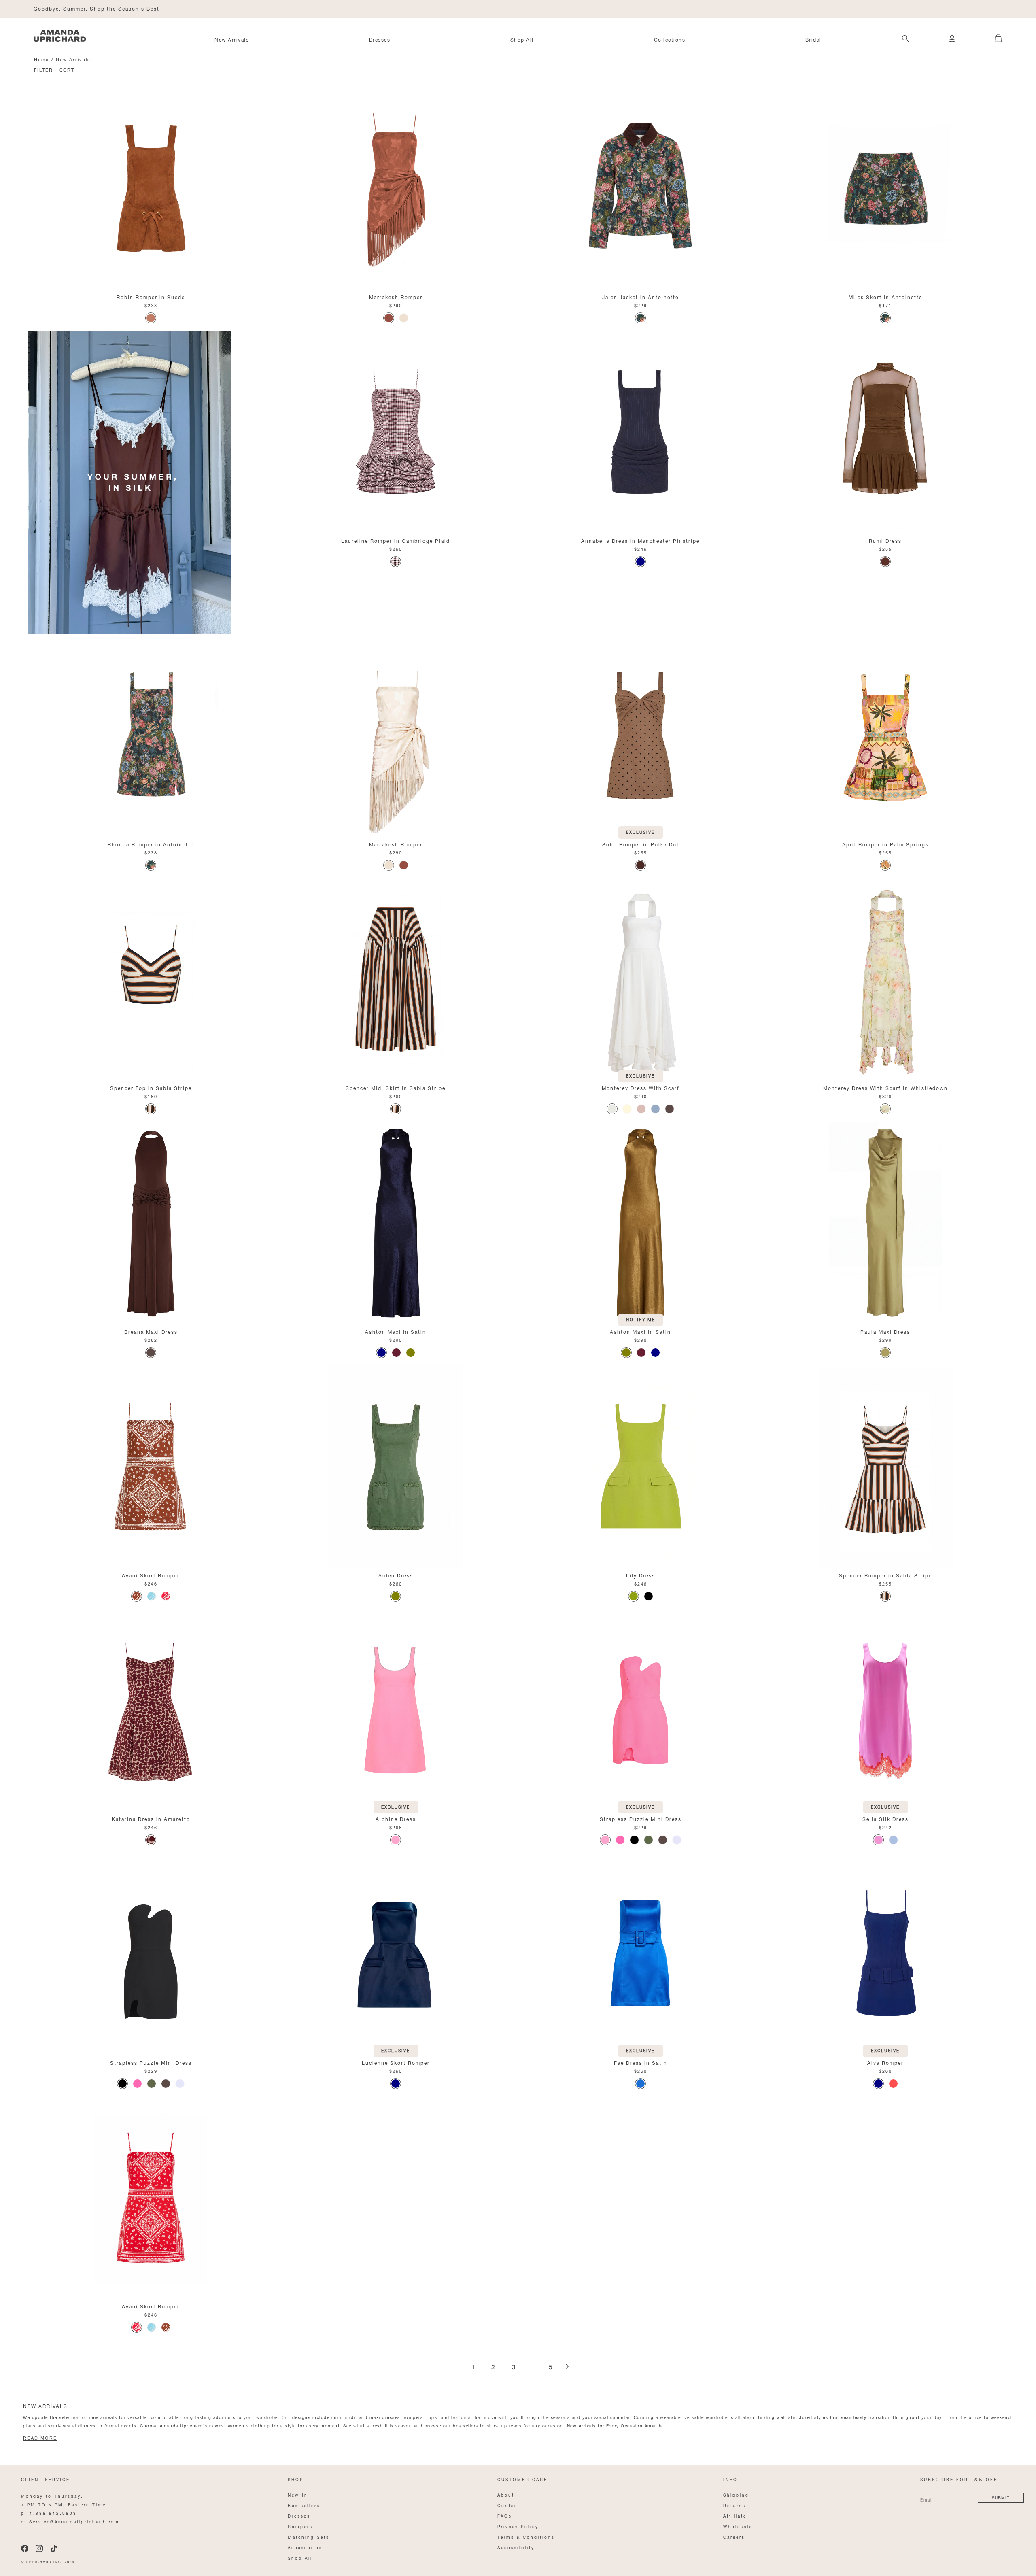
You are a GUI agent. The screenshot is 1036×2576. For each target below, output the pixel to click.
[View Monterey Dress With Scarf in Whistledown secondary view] (885, 979)
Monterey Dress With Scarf (641, 1087)
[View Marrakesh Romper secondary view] (396, 188)
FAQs (505, 2515)
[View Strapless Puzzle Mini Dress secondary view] (640, 1710)
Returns (735, 2505)
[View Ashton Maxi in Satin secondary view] (396, 1223)
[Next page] (567, 2367)
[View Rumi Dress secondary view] (885, 432)
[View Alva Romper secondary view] (885, 1954)
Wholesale (738, 2526)
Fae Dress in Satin (641, 2062)
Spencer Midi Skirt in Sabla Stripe (396, 1087)
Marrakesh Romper (396, 296)
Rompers (300, 2526)
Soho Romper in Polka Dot (641, 844)
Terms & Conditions (526, 2537)
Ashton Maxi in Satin (396, 1331)
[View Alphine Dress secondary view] (396, 1710)
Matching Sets (309, 2537)
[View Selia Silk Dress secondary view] (885, 1710)
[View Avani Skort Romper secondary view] (151, 1467)
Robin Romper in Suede (151, 296)
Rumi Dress (885, 540)
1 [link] (473, 2367)
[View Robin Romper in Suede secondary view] (151, 188)
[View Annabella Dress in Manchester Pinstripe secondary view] (640, 432)
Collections (670, 39)
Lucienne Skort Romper (396, 2062)
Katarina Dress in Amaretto (151, 1818)
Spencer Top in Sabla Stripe (151, 1087)
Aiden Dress (396, 1575)
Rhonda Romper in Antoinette (151, 844)
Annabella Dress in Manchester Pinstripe (640, 540)
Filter (44, 69)
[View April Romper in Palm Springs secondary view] (885, 735)
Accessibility (516, 2547)
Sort (67, 69)
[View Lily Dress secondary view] (640, 1467)
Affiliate (735, 2515)
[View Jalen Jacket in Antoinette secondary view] (640, 188)
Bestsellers (304, 2505)
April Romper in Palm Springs (885, 844)
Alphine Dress (396, 1818)
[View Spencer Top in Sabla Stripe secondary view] (151, 979)
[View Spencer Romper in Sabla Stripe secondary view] (885, 1467)
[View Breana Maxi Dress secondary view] (151, 1223)
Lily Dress (641, 1575)
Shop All (522, 39)
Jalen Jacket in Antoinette (640, 296)
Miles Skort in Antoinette (885, 296)
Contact (509, 2505)
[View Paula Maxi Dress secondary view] (885, 1223)
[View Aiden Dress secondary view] (396, 1467)
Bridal (813, 39)
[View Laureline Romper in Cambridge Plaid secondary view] (396, 432)
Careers (734, 2537)
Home (41, 59)
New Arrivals (232, 39)
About (506, 2494)
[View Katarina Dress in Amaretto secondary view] (151, 1710)
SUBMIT (1001, 2497)
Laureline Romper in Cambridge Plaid (396, 540)
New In (298, 2494)
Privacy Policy (518, 2526)
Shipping (736, 2494)
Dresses (380, 39)
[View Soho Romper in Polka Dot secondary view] (640, 735)
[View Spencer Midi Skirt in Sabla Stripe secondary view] (396, 979)
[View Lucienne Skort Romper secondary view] (396, 1954)
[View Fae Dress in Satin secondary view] (640, 1954)
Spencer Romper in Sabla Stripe (885, 1575)
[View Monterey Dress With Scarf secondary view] (640, 979)
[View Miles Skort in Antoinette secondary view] (885, 188)
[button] (992, 34)
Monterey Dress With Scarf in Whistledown (885, 1087)
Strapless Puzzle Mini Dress (641, 1818)
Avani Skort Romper (151, 1575)
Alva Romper (885, 2062)
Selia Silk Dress (885, 1818)
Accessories (305, 2547)
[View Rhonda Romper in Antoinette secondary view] (151, 735)
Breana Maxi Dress (151, 1331)
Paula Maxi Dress (885, 1331)
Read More (40, 2438)
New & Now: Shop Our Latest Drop (84, 8)
